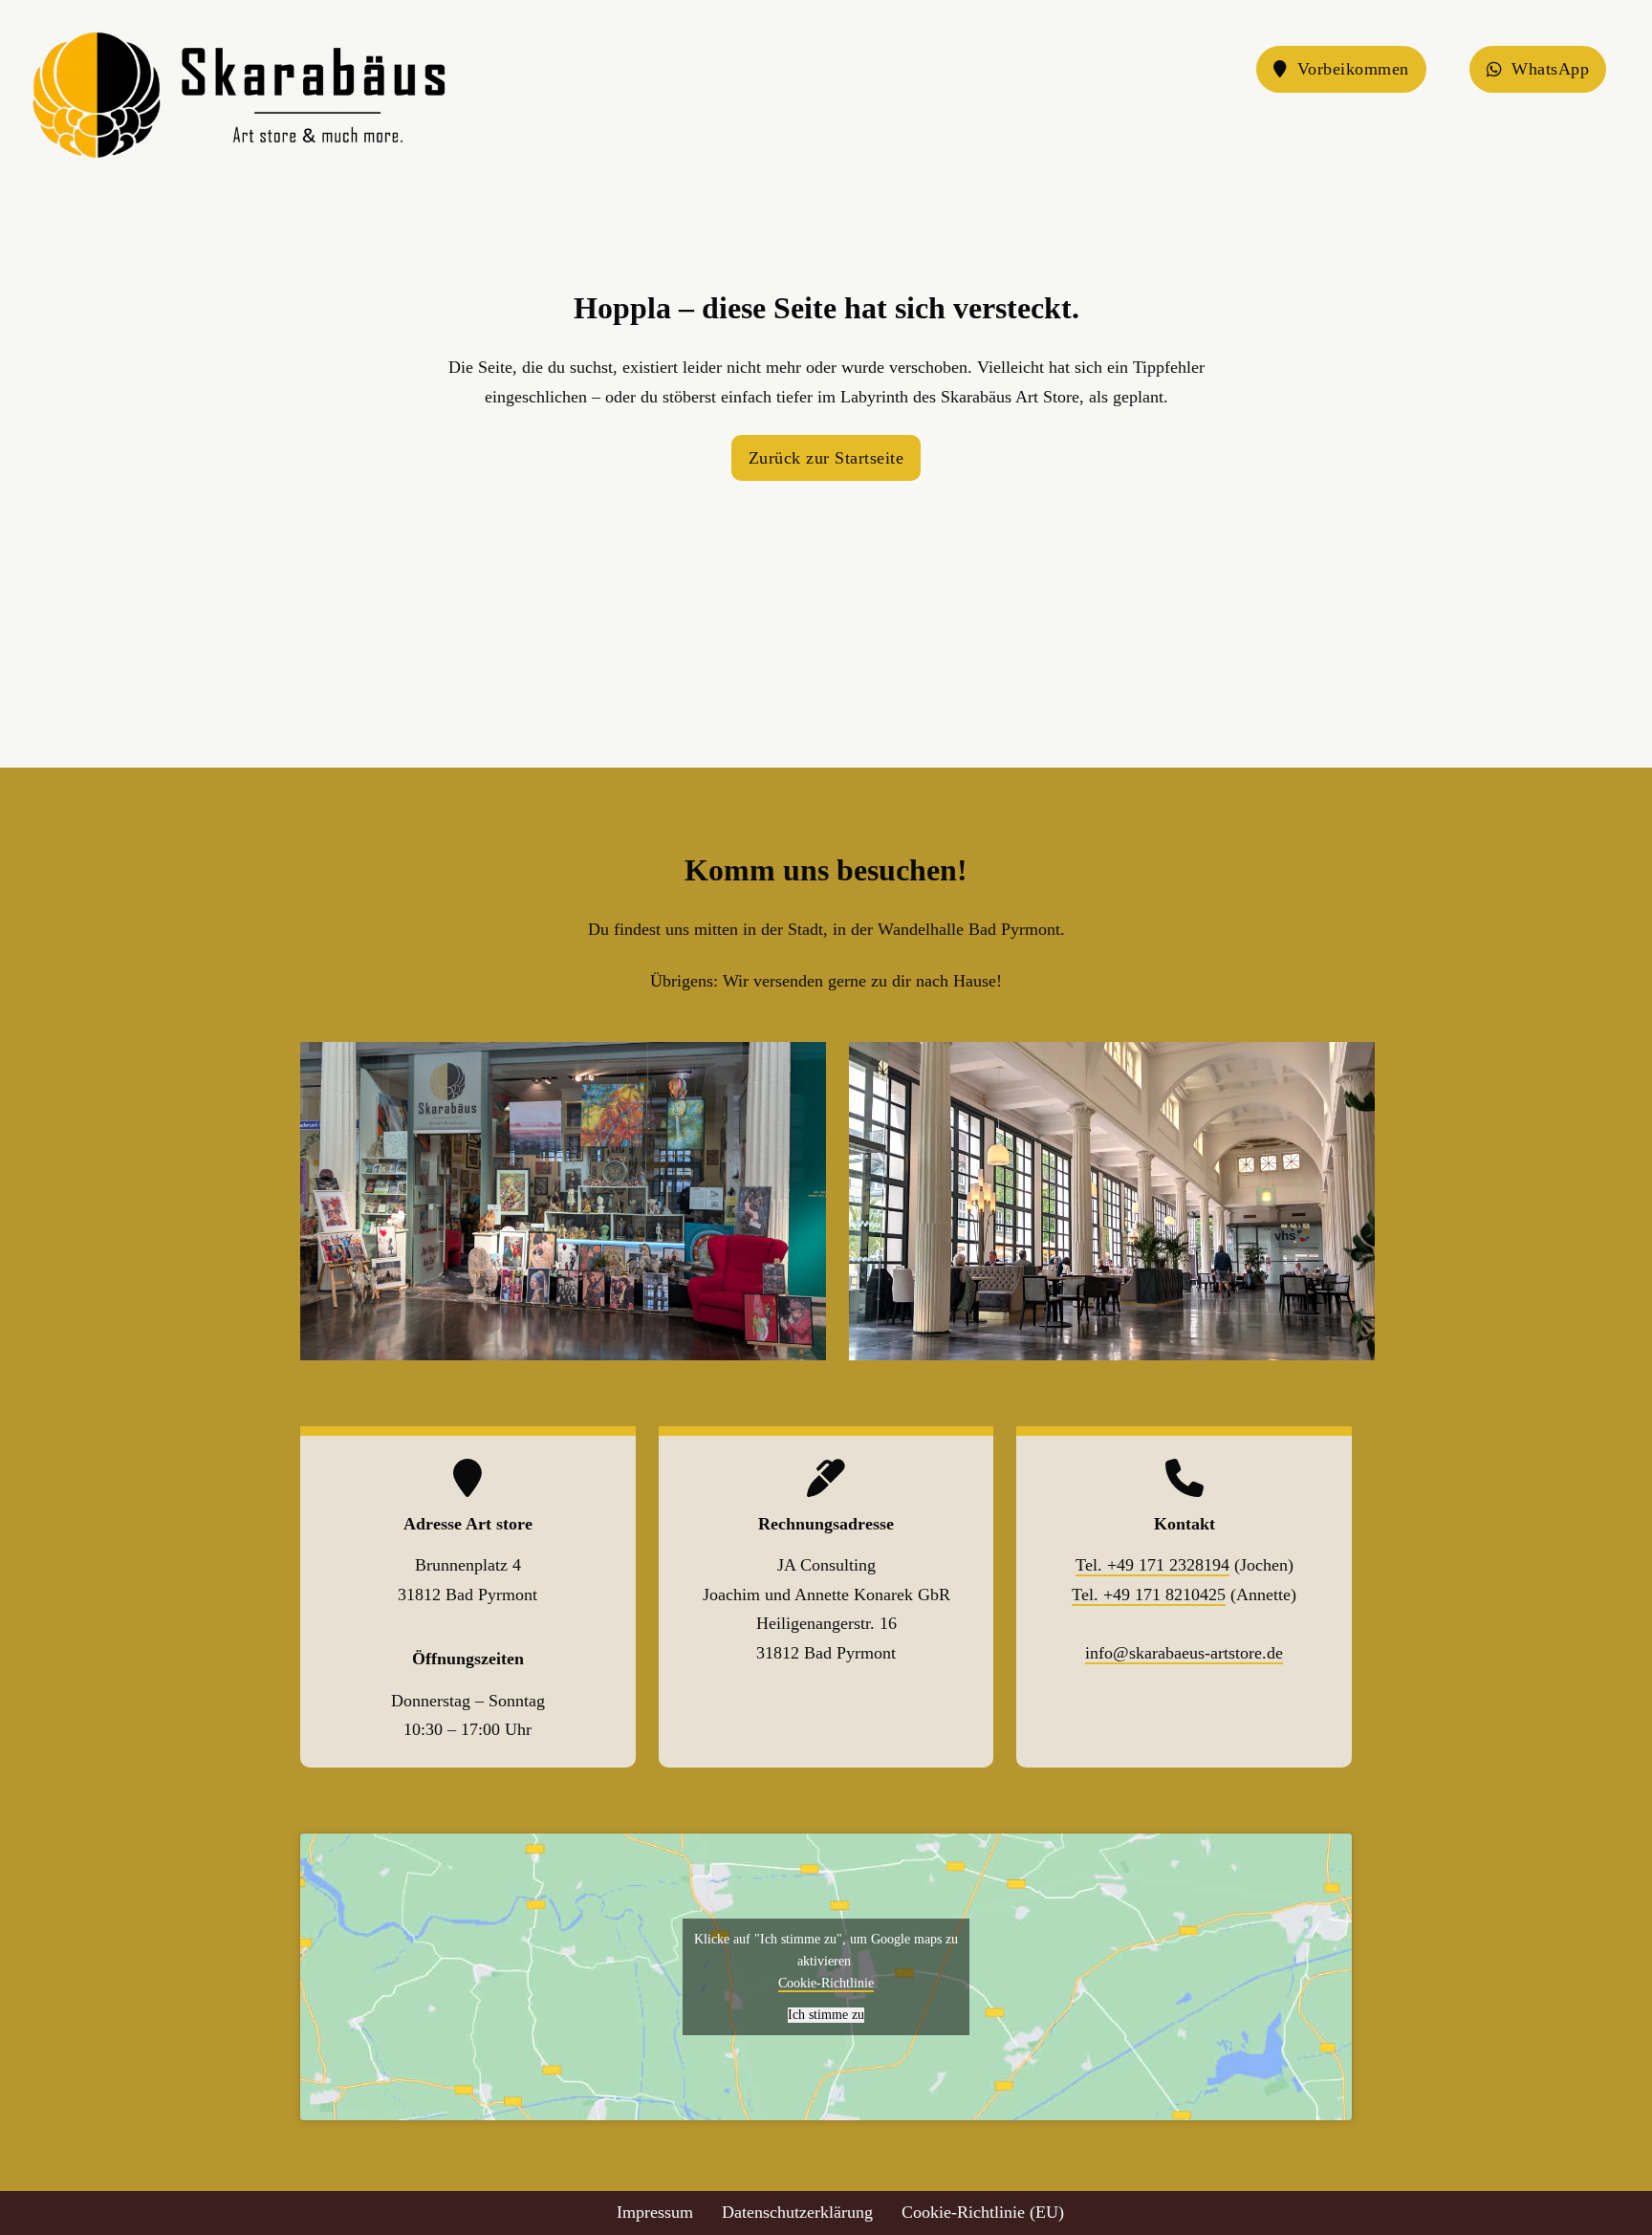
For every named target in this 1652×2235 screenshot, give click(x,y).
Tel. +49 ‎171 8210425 (1149, 1595)
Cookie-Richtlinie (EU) (983, 2212)
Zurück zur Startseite (826, 458)
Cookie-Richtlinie (826, 1983)
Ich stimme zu (826, 2015)
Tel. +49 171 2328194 (1152, 1565)
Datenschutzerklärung (797, 2212)
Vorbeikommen (1353, 69)
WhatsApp (1550, 69)
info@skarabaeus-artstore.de (1184, 1653)
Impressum (655, 2212)
